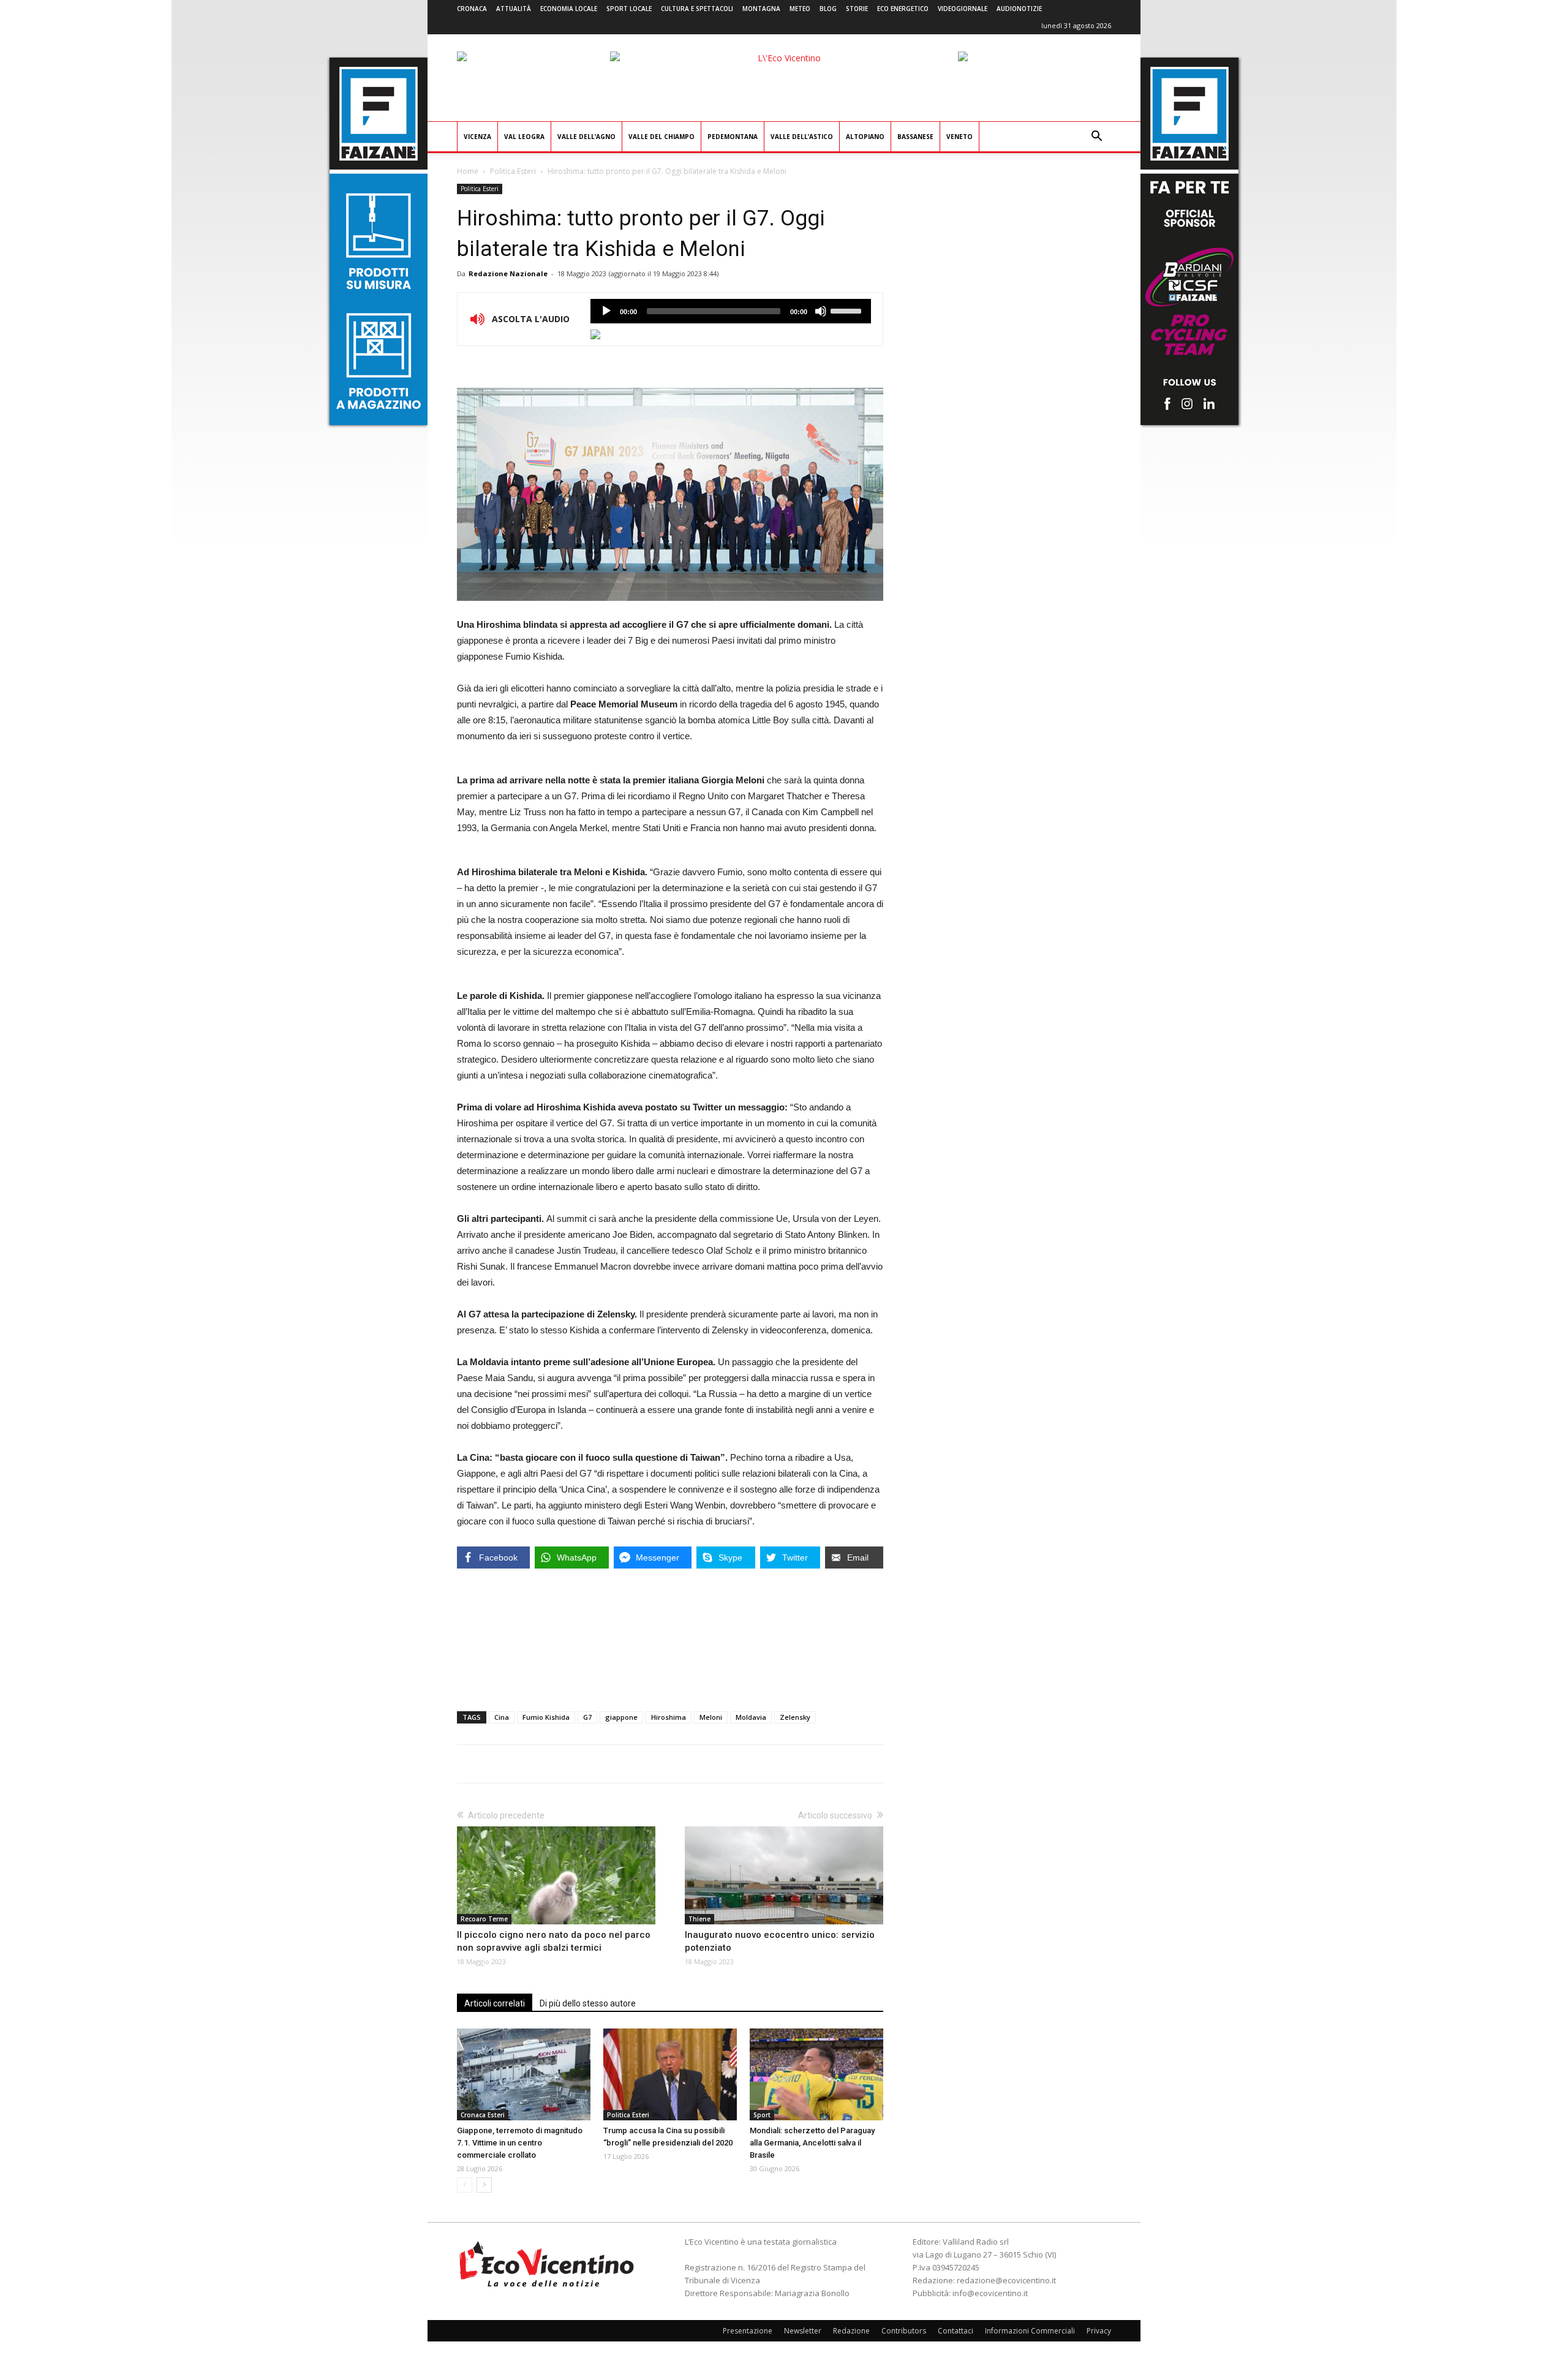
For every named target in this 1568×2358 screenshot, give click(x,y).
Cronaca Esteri (483, 2115)
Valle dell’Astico (802, 137)
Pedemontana (733, 137)
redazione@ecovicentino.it (1006, 2280)
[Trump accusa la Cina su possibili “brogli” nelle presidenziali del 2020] (670, 2074)
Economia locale (569, 9)
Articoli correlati (495, 2003)
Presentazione (748, 2331)
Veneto (959, 137)
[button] (1096, 137)
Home (468, 171)
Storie (857, 9)
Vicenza (477, 137)
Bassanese (915, 137)
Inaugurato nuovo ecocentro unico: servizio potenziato (780, 1941)
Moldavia (751, 1717)
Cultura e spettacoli (697, 9)
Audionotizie (1019, 9)
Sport (762, 2115)
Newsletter (803, 2331)
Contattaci (956, 2331)
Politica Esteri (513, 171)
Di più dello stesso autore (588, 2003)
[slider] (848, 310)
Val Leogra (524, 137)
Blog (828, 9)
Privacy (1099, 2331)
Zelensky (795, 1717)
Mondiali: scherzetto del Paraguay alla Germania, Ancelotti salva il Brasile (812, 2143)
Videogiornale (963, 9)
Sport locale (629, 9)
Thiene (699, 1919)
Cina (502, 1717)
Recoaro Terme (484, 1919)
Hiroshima (669, 1717)
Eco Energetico (903, 9)
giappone (621, 1717)
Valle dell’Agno (586, 137)
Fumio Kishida (546, 1717)
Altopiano (865, 137)
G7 (587, 1717)
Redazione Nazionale (508, 273)
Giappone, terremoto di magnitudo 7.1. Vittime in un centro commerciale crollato (520, 2143)
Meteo (800, 9)
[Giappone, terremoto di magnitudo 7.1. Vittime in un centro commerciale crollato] (524, 2074)
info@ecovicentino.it (990, 2293)
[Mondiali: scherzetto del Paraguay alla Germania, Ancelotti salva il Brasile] (816, 2074)
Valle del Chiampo (661, 137)
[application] (731, 311)
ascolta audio (606, 311)
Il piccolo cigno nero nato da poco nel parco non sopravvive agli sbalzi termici (554, 1941)
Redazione (851, 2331)
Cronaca (472, 9)
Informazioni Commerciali (1030, 2331)
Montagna (761, 9)
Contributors (904, 2331)
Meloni (711, 1717)
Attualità (514, 9)
